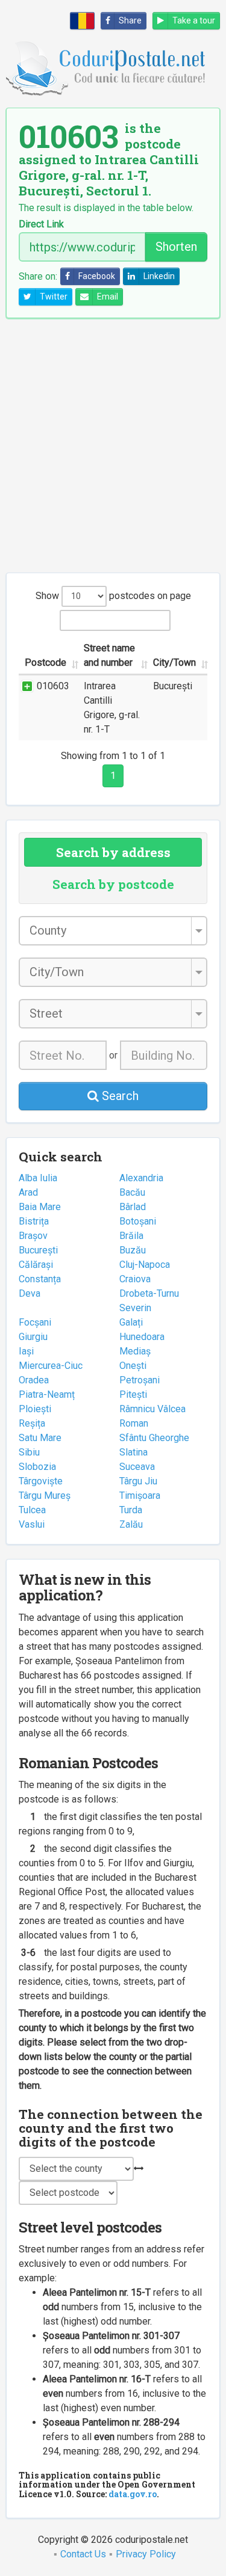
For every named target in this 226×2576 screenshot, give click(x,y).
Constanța (40, 1279)
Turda (131, 1510)
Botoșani (138, 1221)
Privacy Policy (146, 2554)
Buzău (133, 1250)
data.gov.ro (133, 2494)
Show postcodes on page (113, 596)
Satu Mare (40, 1438)
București (38, 1250)
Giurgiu (33, 1337)
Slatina (133, 1452)
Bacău (132, 1192)
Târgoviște (41, 1481)
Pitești (133, 1394)
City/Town (174, 662)
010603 (53, 686)
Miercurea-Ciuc (51, 1366)
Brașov (33, 1236)
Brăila (131, 1236)
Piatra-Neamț (47, 1394)
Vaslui (32, 1524)
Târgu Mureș (45, 1495)
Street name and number (109, 655)
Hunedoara (142, 1337)
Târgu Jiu (138, 1481)
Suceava (137, 1467)
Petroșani (140, 1380)
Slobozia (37, 1467)
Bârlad (133, 1207)
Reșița (32, 1423)
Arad (28, 1192)
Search (119, 1096)
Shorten (176, 247)
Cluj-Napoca (145, 1265)
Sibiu (29, 1452)
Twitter (54, 297)
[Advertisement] (113, 445)
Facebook (97, 276)
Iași (26, 1351)
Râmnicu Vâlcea (152, 1409)
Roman (134, 1423)
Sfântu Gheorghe (154, 1438)
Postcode (46, 662)
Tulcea (32, 1510)
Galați (131, 1322)
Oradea (34, 1380)
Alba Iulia (38, 1178)
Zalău (131, 1524)
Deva (30, 1293)
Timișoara (140, 1495)
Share (130, 20)
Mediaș (135, 1351)
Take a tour (194, 20)
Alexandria (141, 1178)
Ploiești (35, 1409)
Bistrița (34, 1221)
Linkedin (159, 276)
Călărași (36, 1265)
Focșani (35, 1322)
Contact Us (83, 2554)
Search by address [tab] (113, 852)
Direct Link (41, 224)
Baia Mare (40, 1207)
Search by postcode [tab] (113, 884)
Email (108, 297)
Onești (133, 1366)
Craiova (135, 1279)
